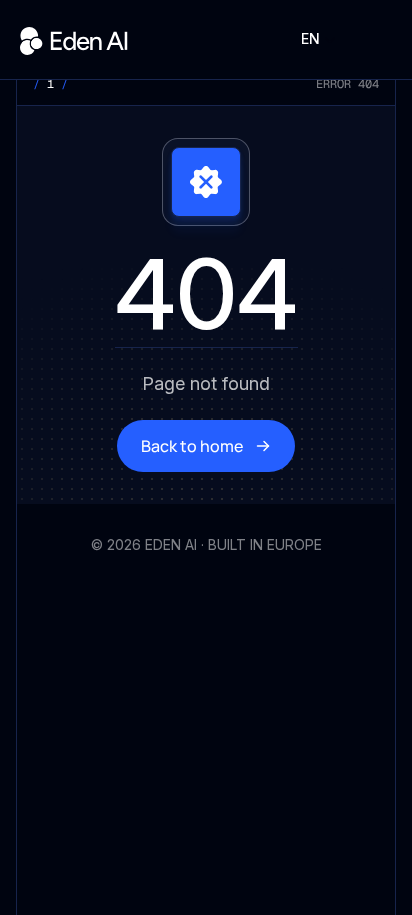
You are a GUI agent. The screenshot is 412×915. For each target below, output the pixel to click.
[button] (318, 39)
